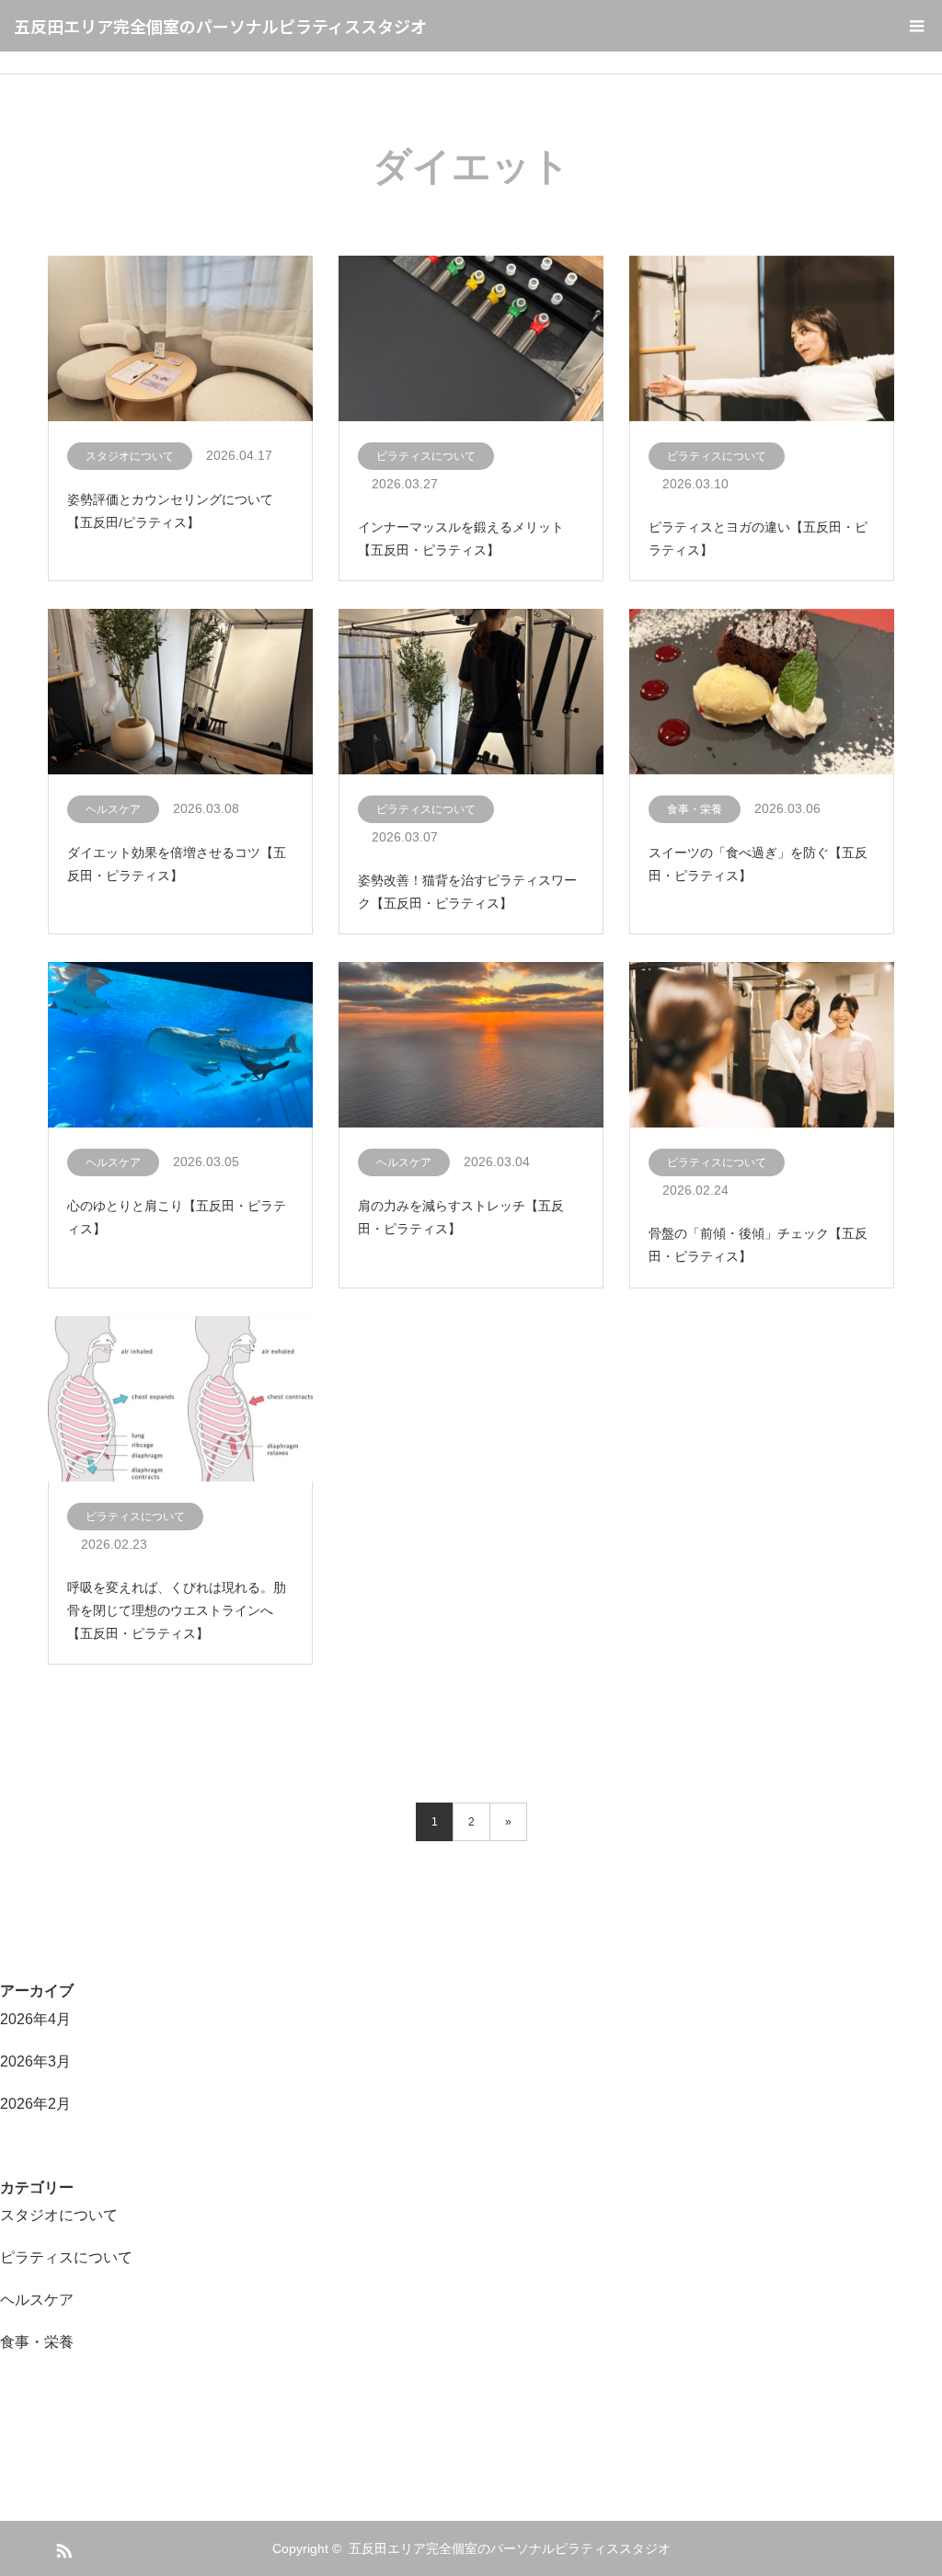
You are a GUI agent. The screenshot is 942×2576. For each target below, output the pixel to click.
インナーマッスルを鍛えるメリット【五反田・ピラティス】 (461, 538)
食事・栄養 (695, 809)
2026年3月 (35, 2061)
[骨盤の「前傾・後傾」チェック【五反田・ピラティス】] (762, 1046)
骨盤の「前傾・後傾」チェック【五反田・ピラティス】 (758, 1245)
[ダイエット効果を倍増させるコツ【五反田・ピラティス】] (180, 693)
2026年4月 (35, 2019)
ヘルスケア (113, 809)
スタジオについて (130, 456)
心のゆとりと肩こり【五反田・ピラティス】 (177, 1217)
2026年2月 (35, 2104)
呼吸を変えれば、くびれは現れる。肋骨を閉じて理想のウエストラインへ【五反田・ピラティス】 (177, 1610)
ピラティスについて (426, 456)
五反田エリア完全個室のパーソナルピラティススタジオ (220, 26)
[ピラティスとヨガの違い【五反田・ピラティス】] (762, 339)
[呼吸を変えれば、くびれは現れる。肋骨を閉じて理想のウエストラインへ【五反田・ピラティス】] (180, 1400)
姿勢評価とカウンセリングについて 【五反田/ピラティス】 (170, 511)
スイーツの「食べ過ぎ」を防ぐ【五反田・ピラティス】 (758, 864)
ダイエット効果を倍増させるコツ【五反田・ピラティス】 (177, 864)
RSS (62, 2547)
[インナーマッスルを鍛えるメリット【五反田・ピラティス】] (471, 339)
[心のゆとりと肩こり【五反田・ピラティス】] (180, 1046)
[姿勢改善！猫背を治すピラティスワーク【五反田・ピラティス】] (471, 693)
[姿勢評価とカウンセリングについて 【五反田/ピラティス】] (180, 339)
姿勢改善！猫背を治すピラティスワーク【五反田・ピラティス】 (467, 892)
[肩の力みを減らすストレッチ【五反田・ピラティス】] (471, 1046)
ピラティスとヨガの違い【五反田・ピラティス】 (758, 538)
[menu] (916, 26)
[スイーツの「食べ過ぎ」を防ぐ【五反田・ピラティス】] (762, 693)
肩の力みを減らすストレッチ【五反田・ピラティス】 (461, 1217)
